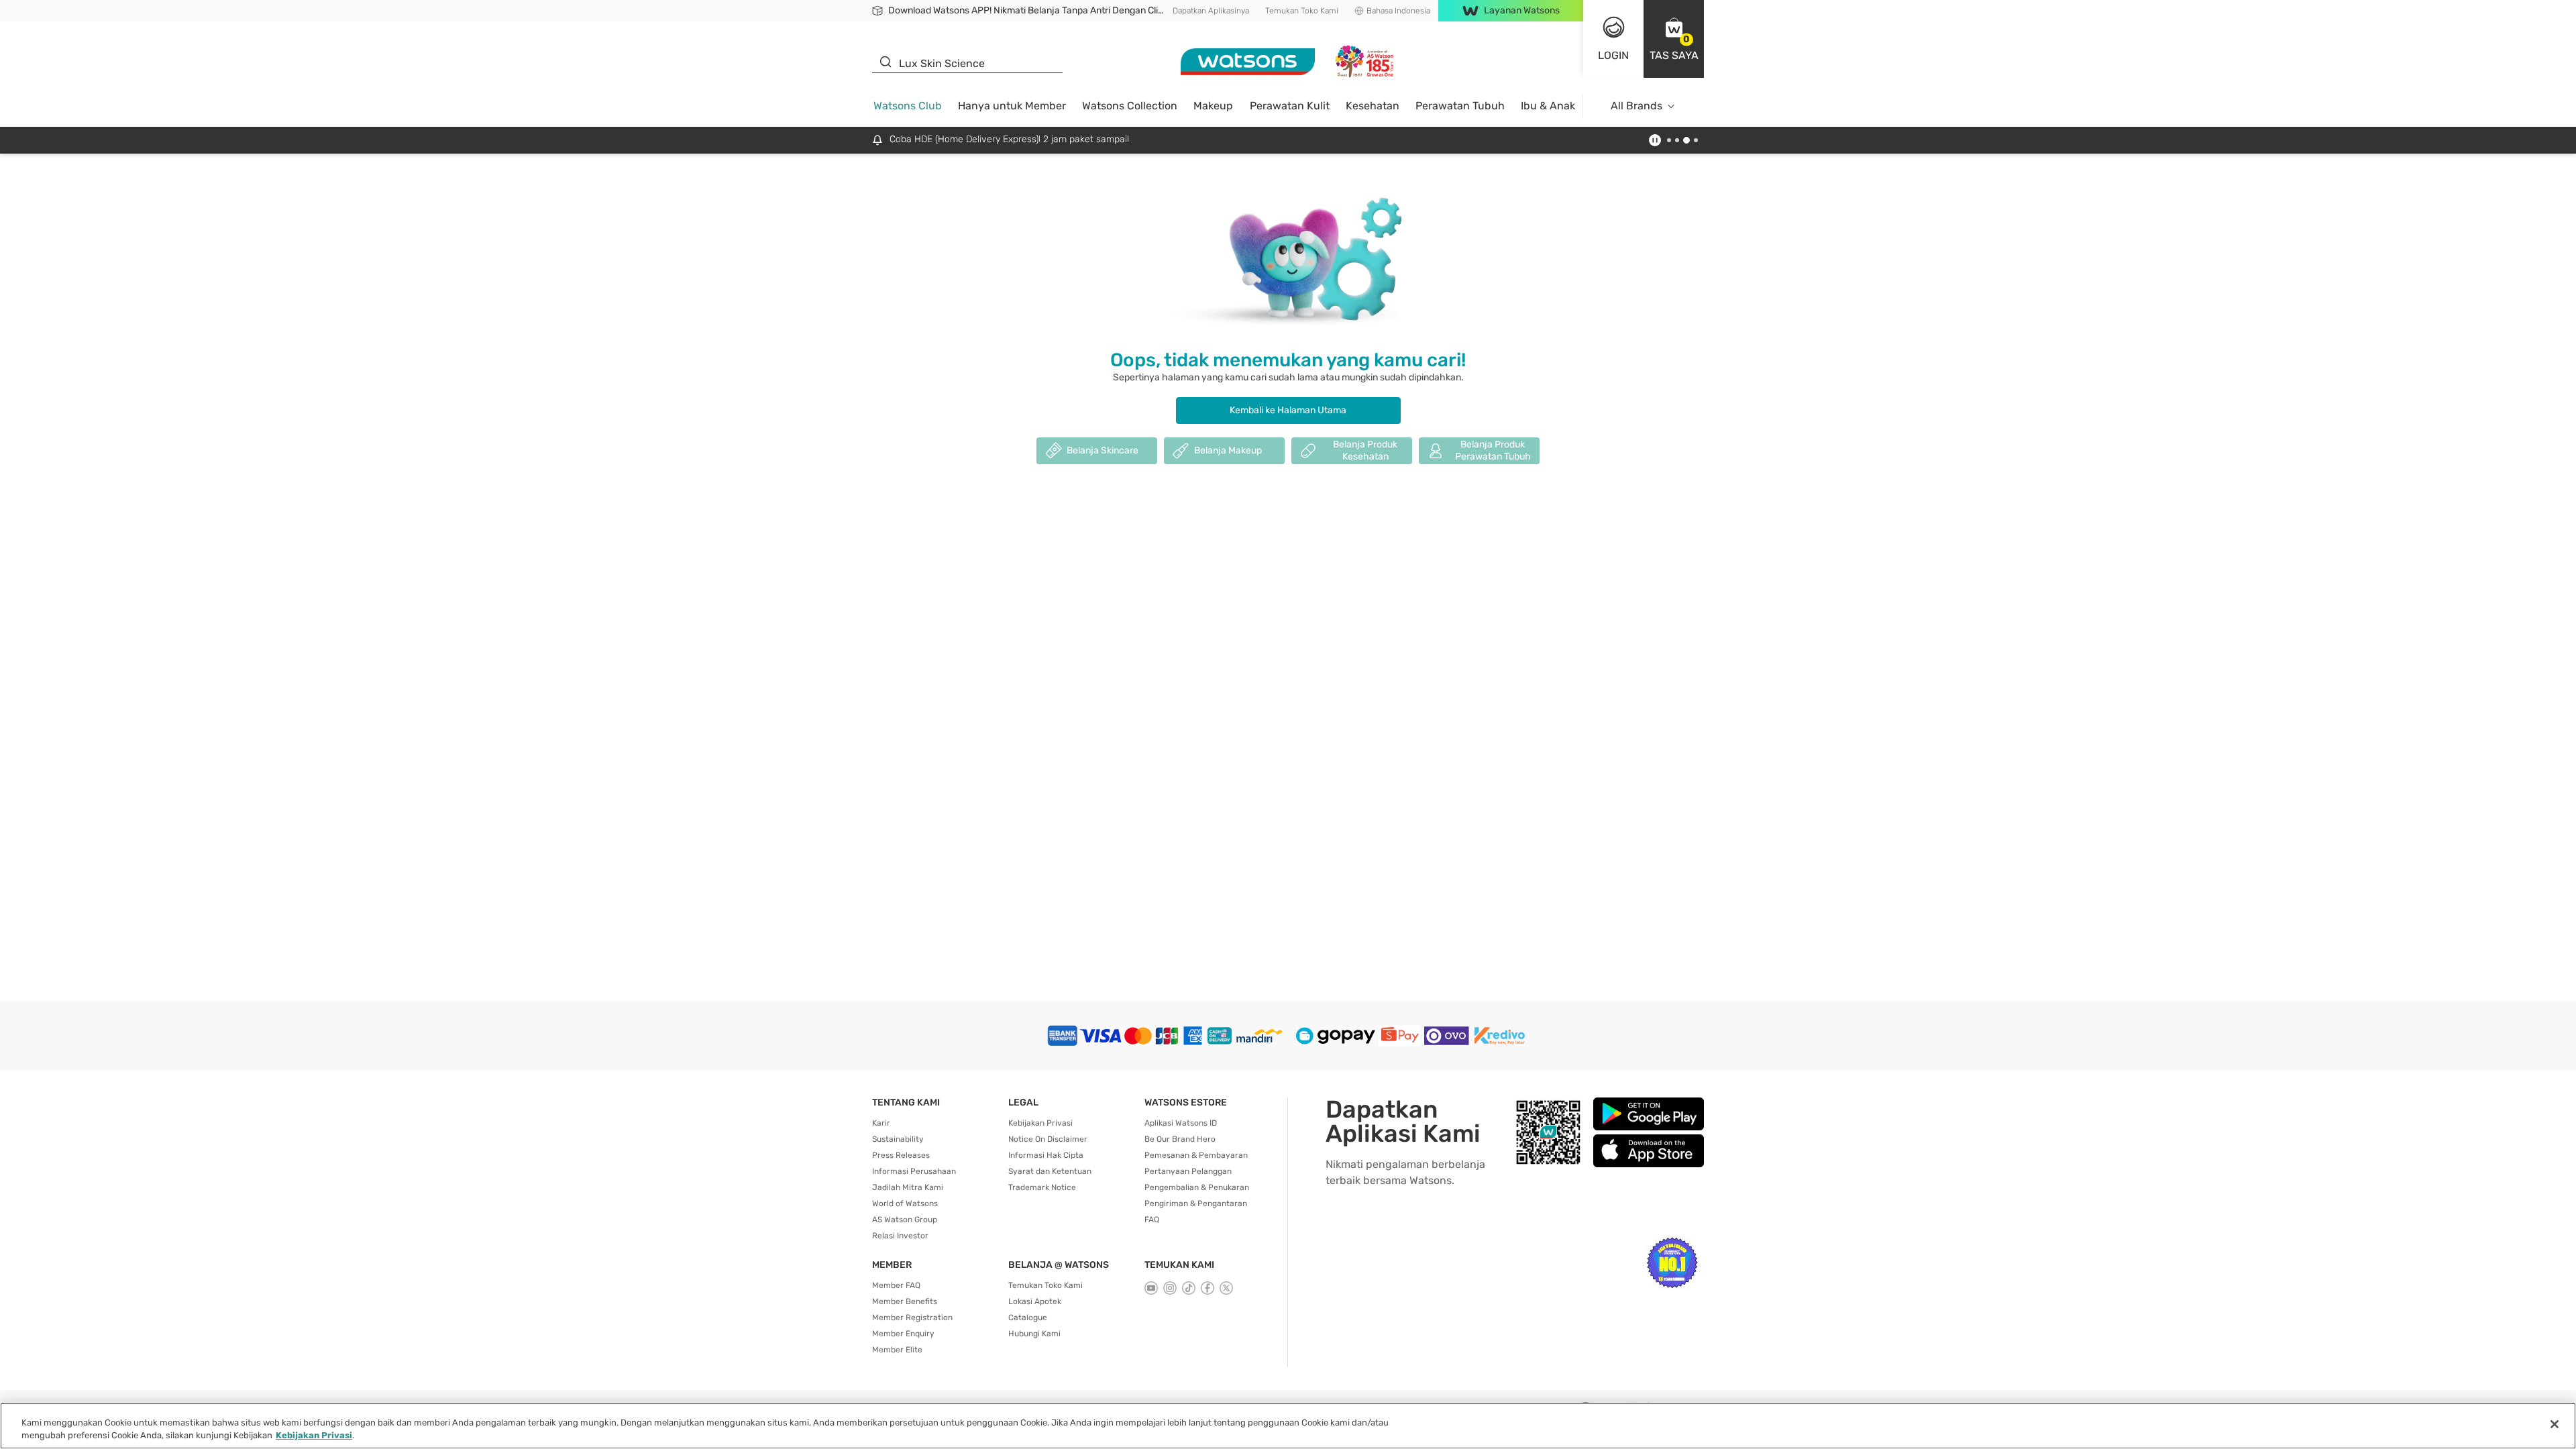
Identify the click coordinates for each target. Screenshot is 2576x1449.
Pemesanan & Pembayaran (1196, 1155)
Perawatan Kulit (1290, 106)
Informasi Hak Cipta (1046, 1155)
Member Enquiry (903, 1334)
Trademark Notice (1042, 1187)
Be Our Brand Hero (1180, 1139)
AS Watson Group (905, 1220)
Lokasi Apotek (1035, 1301)
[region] (1288, 1426)
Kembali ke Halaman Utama (1288, 410)
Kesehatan (1373, 106)
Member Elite (897, 1350)
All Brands (1636, 106)
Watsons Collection (1130, 106)
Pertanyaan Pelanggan (1188, 1171)
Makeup (1213, 106)
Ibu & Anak (1548, 106)
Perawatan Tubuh (1460, 106)
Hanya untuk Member (1012, 106)
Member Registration (912, 1318)
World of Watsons (905, 1203)
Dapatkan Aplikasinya (1211, 11)
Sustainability (898, 1139)
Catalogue (1028, 1318)
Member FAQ (896, 1285)
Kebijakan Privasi (1040, 1123)
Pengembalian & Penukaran (1197, 1187)
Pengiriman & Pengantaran (1196, 1203)
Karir (881, 1123)
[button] (1674, 39)
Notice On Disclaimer (1048, 1139)
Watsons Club (908, 106)
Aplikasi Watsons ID (1181, 1123)
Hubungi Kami (1034, 1334)
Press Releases (901, 1155)
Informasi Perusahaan (914, 1171)
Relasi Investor (900, 1236)
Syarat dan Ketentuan (1050, 1171)
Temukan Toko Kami (1302, 11)
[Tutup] (2555, 1424)
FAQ (1152, 1220)
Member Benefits (905, 1301)
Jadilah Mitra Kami (908, 1187)
